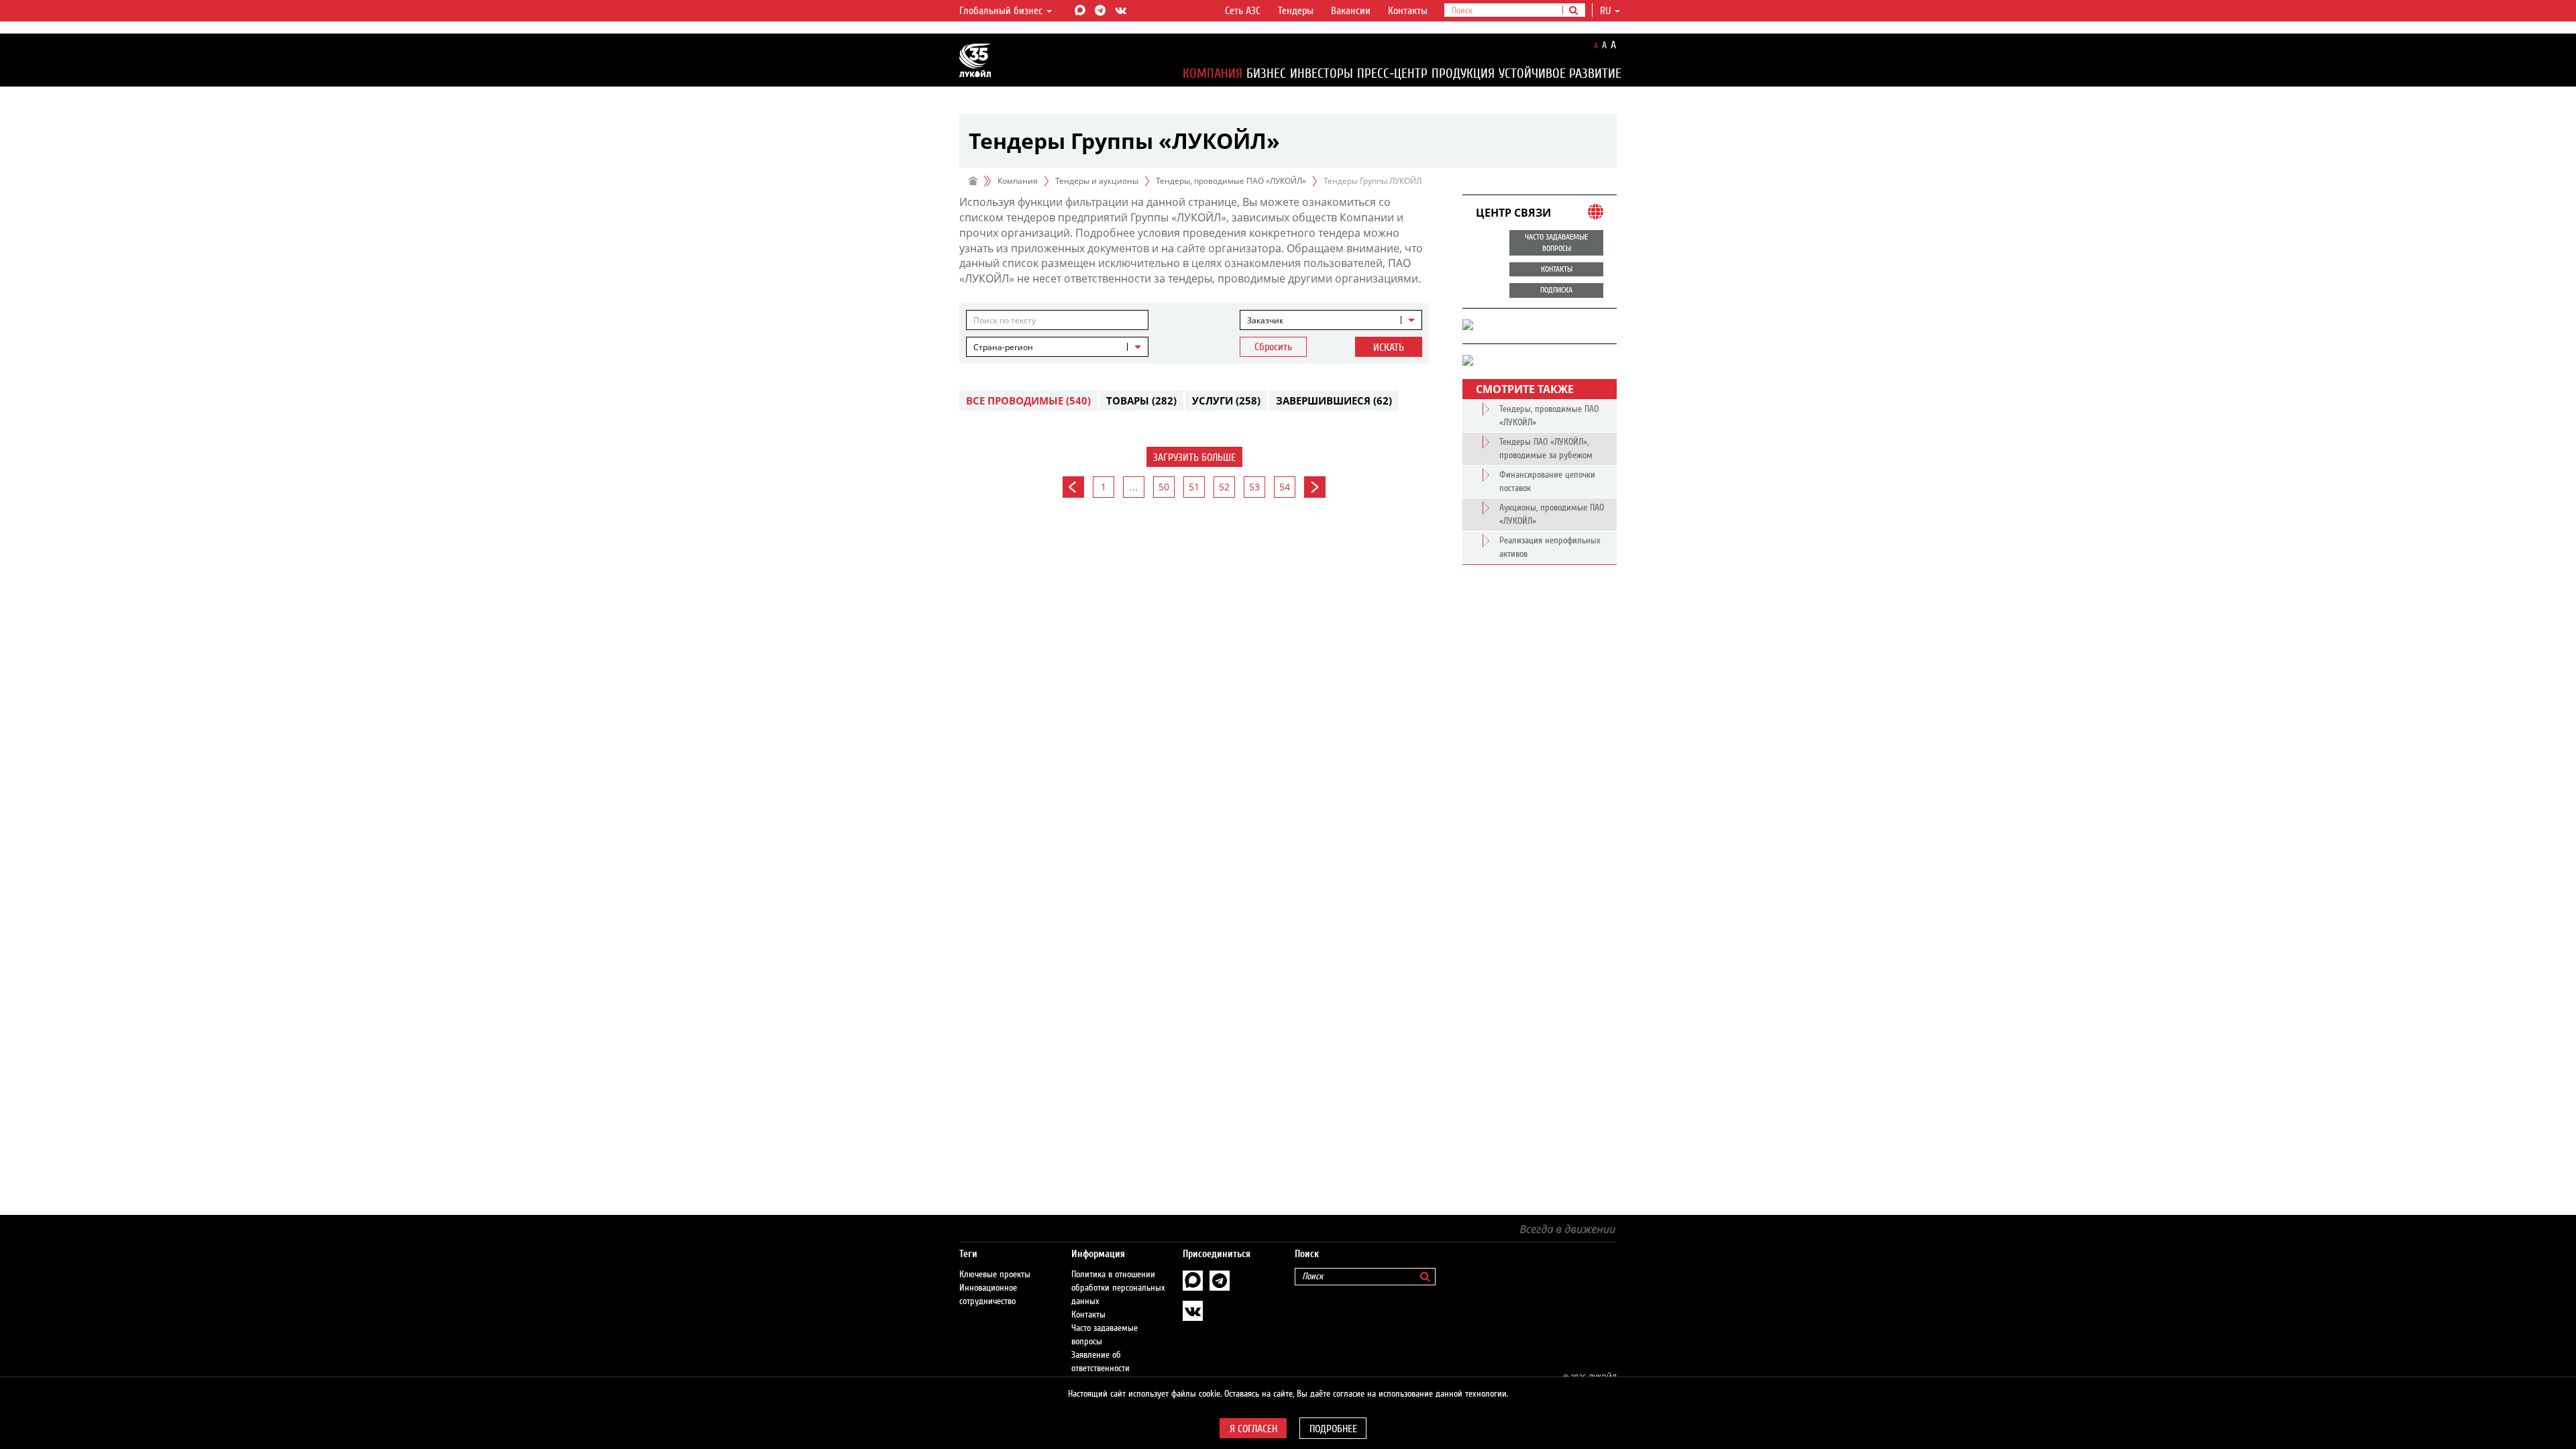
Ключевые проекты (995, 1275)
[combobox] (1331, 320)
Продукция (1463, 73)
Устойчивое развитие (1560, 73)
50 (1164, 487)
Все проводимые (1028, 400)
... (1134, 487)
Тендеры (1296, 11)
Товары (1141, 400)
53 (1254, 487)
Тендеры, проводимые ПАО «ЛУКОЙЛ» (1231, 181)
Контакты (1408, 11)
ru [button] (1607, 11)
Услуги (1226, 400)
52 (1224, 487)
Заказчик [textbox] (1265, 320)
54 (1285, 487)
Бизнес (1266, 73)
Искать (1389, 347)
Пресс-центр (1392, 73)
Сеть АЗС (1243, 11)
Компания (1213, 73)
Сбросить (1273, 347)
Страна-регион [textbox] (1003, 347)
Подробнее (1333, 1429)
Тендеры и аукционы (1097, 181)
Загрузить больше (1194, 458)
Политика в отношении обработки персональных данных (1118, 1288)
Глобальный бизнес (1002, 11)
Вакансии (1351, 11)
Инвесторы (1322, 73)
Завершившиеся (1334, 400)
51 (1194, 487)
